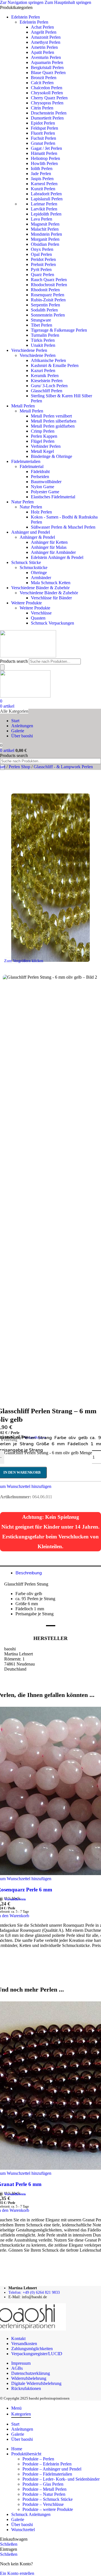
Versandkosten (15, 1899)
